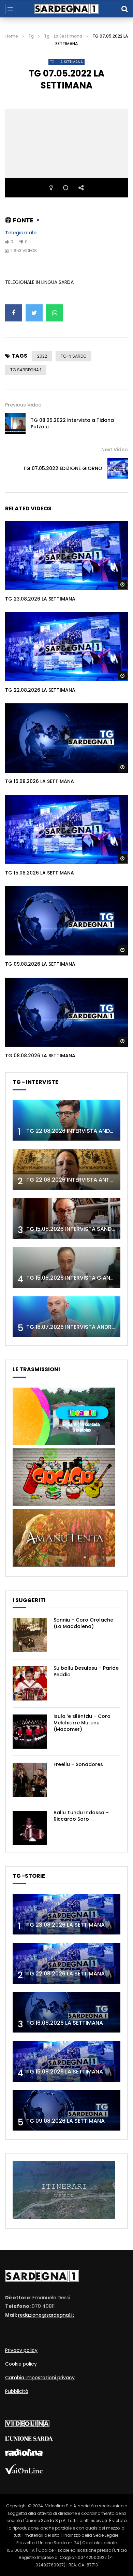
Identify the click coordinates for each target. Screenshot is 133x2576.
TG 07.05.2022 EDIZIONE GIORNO (63, 468)
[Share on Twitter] (34, 313)
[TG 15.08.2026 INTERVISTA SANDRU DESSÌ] (66, 1219)
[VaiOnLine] (24, 2472)
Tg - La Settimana (63, 36)
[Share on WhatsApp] (55, 313)
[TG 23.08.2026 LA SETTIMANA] (66, 1914)
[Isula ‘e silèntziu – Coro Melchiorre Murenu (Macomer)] (30, 1732)
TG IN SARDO (73, 356)
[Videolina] (27, 2425)
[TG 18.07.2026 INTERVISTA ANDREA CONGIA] (66, 1317)
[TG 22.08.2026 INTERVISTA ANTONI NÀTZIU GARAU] (66, 1169)
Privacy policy (21, 2350)
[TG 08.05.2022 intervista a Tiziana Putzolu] (15, 424)
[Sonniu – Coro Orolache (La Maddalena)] (30, 1635)
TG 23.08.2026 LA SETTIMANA (40, 599)
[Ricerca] (124, 9)
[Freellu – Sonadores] (30, 1780)
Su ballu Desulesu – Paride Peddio (86, 1671)
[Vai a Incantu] (64, 1443)
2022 (42, 356)
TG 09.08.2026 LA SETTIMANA (40, 964)
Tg (31, 36)
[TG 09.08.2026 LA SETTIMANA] (66, 2111)
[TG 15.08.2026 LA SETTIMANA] (66, 2061)
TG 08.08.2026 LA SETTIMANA (40, 1056)
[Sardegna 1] (66, 9)
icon (66, 554)
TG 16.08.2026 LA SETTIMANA (40, 781)
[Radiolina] (24, 2454)
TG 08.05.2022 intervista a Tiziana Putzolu (72, 423)
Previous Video (23, 405)
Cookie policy (21, 2364)
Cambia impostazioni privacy (40, 2378)
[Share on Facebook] (14, 313)
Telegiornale (21, 233)
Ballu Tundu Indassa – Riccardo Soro (81, 1816)
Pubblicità (17, 2391)
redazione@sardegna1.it (46, 2315)
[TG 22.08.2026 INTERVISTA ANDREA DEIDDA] (66, 1121)
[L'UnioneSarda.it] (29, 2439)
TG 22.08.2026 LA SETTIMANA (40, 690)
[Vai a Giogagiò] (64, 1504)
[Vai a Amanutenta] (64, 1565)
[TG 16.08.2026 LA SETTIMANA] (66, 2013)
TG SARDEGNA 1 (26, 370)
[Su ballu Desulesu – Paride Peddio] (30, 1683)
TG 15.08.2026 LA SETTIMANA (40, 873)
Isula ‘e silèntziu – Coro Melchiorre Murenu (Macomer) (82, 1723)
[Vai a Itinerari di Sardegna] (64, 2217)
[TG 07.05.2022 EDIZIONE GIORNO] (118, 468)
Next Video (115, 450)
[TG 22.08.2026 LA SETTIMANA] (66, 1963)
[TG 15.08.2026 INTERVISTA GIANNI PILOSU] (66, 1268)
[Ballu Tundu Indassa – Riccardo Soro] (30, 1828)
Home (12, 36)
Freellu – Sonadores (78, 1764)
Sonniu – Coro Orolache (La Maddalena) (83, 1623)
